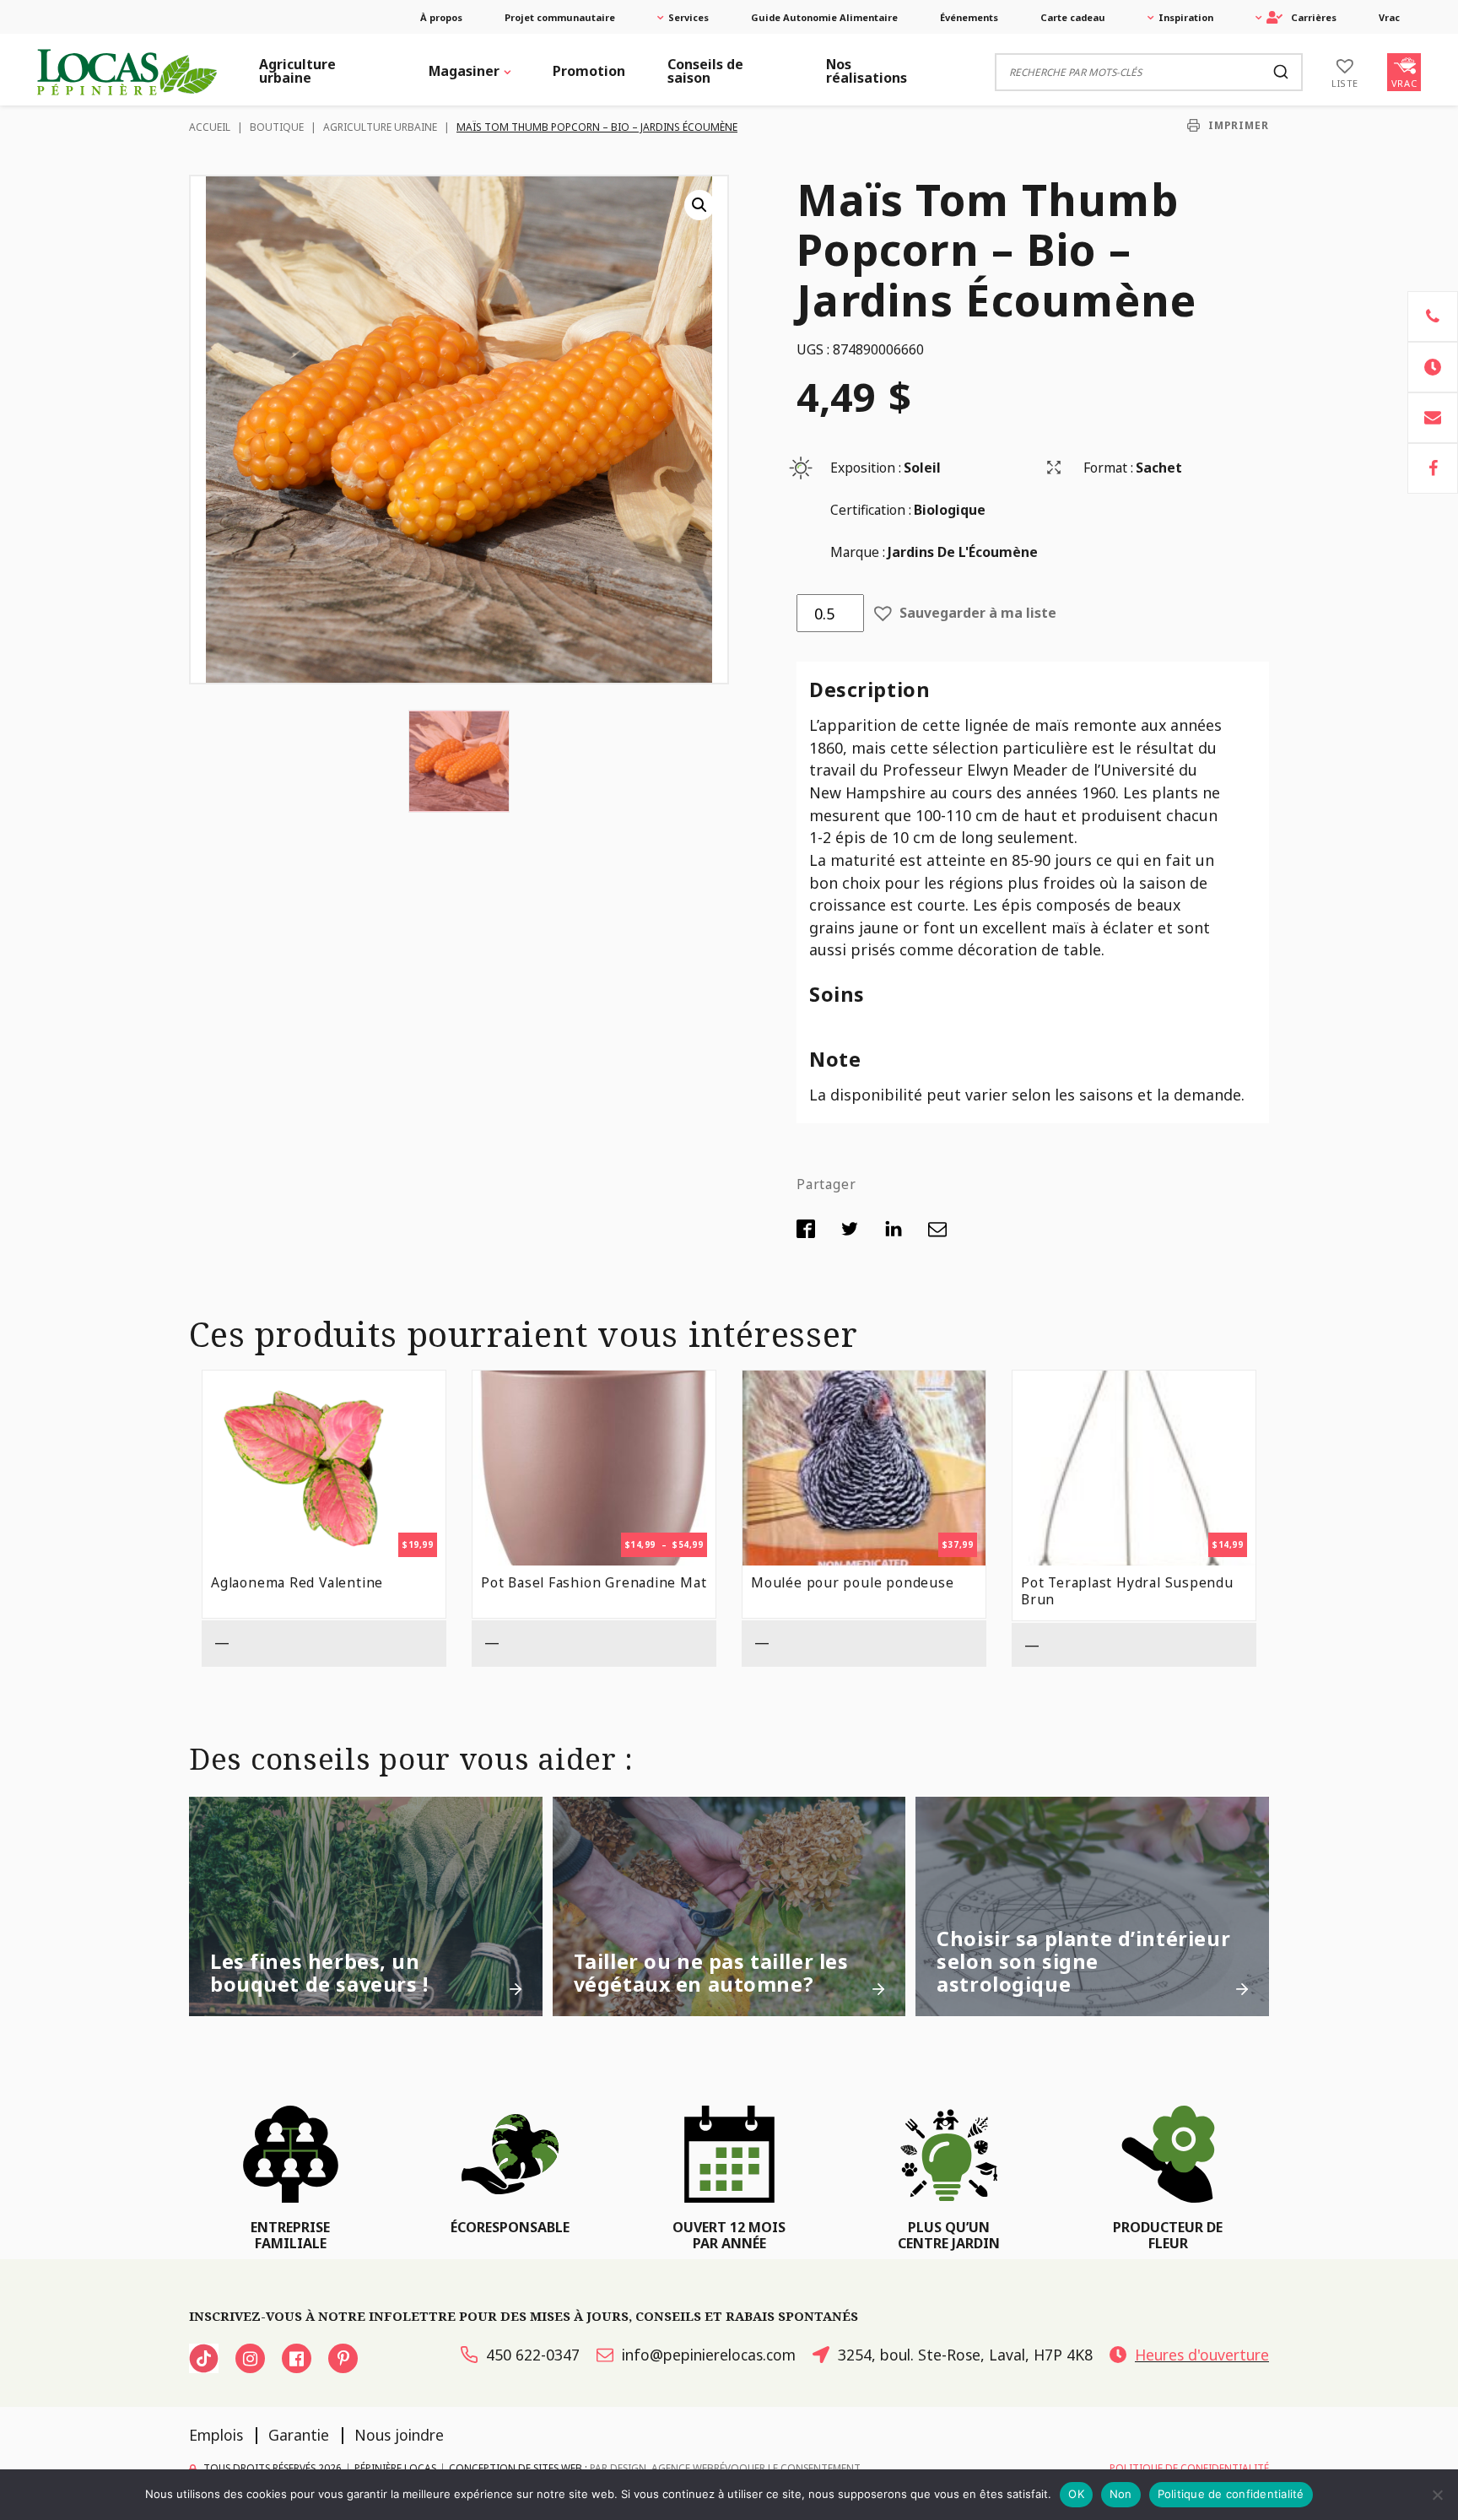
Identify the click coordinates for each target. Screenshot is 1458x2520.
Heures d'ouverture (1202, 2355)
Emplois (216, 2435)
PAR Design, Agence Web (652, 2467)
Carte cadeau (1073, 17)
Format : (1108, 468)
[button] (699, 205)
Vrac (1389, 17)
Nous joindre (399, 2435)
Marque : (858, 552)
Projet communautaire (560, 17)
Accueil (210, 127)
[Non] (1437, 2495)
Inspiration (1186, 17)
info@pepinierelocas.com (709, 2355)
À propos (441, 17)
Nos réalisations (867, 71)
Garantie (299, 2435)
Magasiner (464, 71)
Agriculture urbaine (297, 71)
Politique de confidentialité (1231, 2494)
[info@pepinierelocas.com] (1433, 418)
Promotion (589, 71)
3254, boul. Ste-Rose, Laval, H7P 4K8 (965, 2355)
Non (1121, 2494)
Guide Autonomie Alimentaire (824, 17)
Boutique (277, 127)
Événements (969, 17)
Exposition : (866, 468)
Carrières (1314, 17)
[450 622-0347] (1433, 316)
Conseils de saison (705, 71)
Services (688, 17)
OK (1076, 2494)
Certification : (871, 510)
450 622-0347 (533, 2355)
